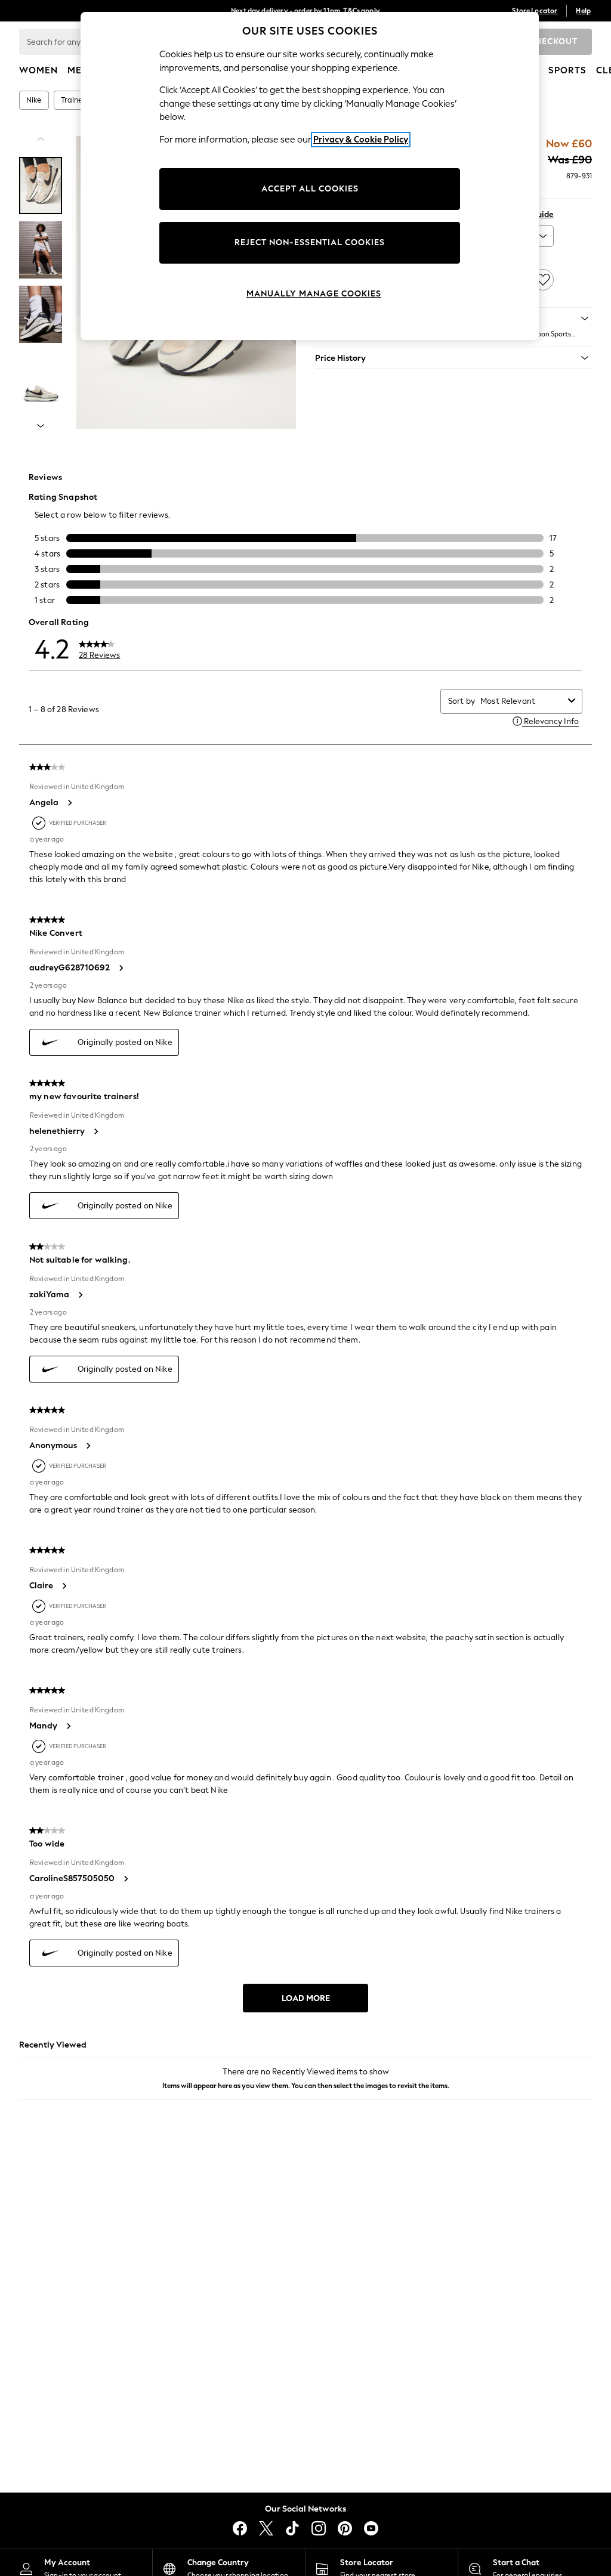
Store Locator (535, 11)
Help (583, 11)
